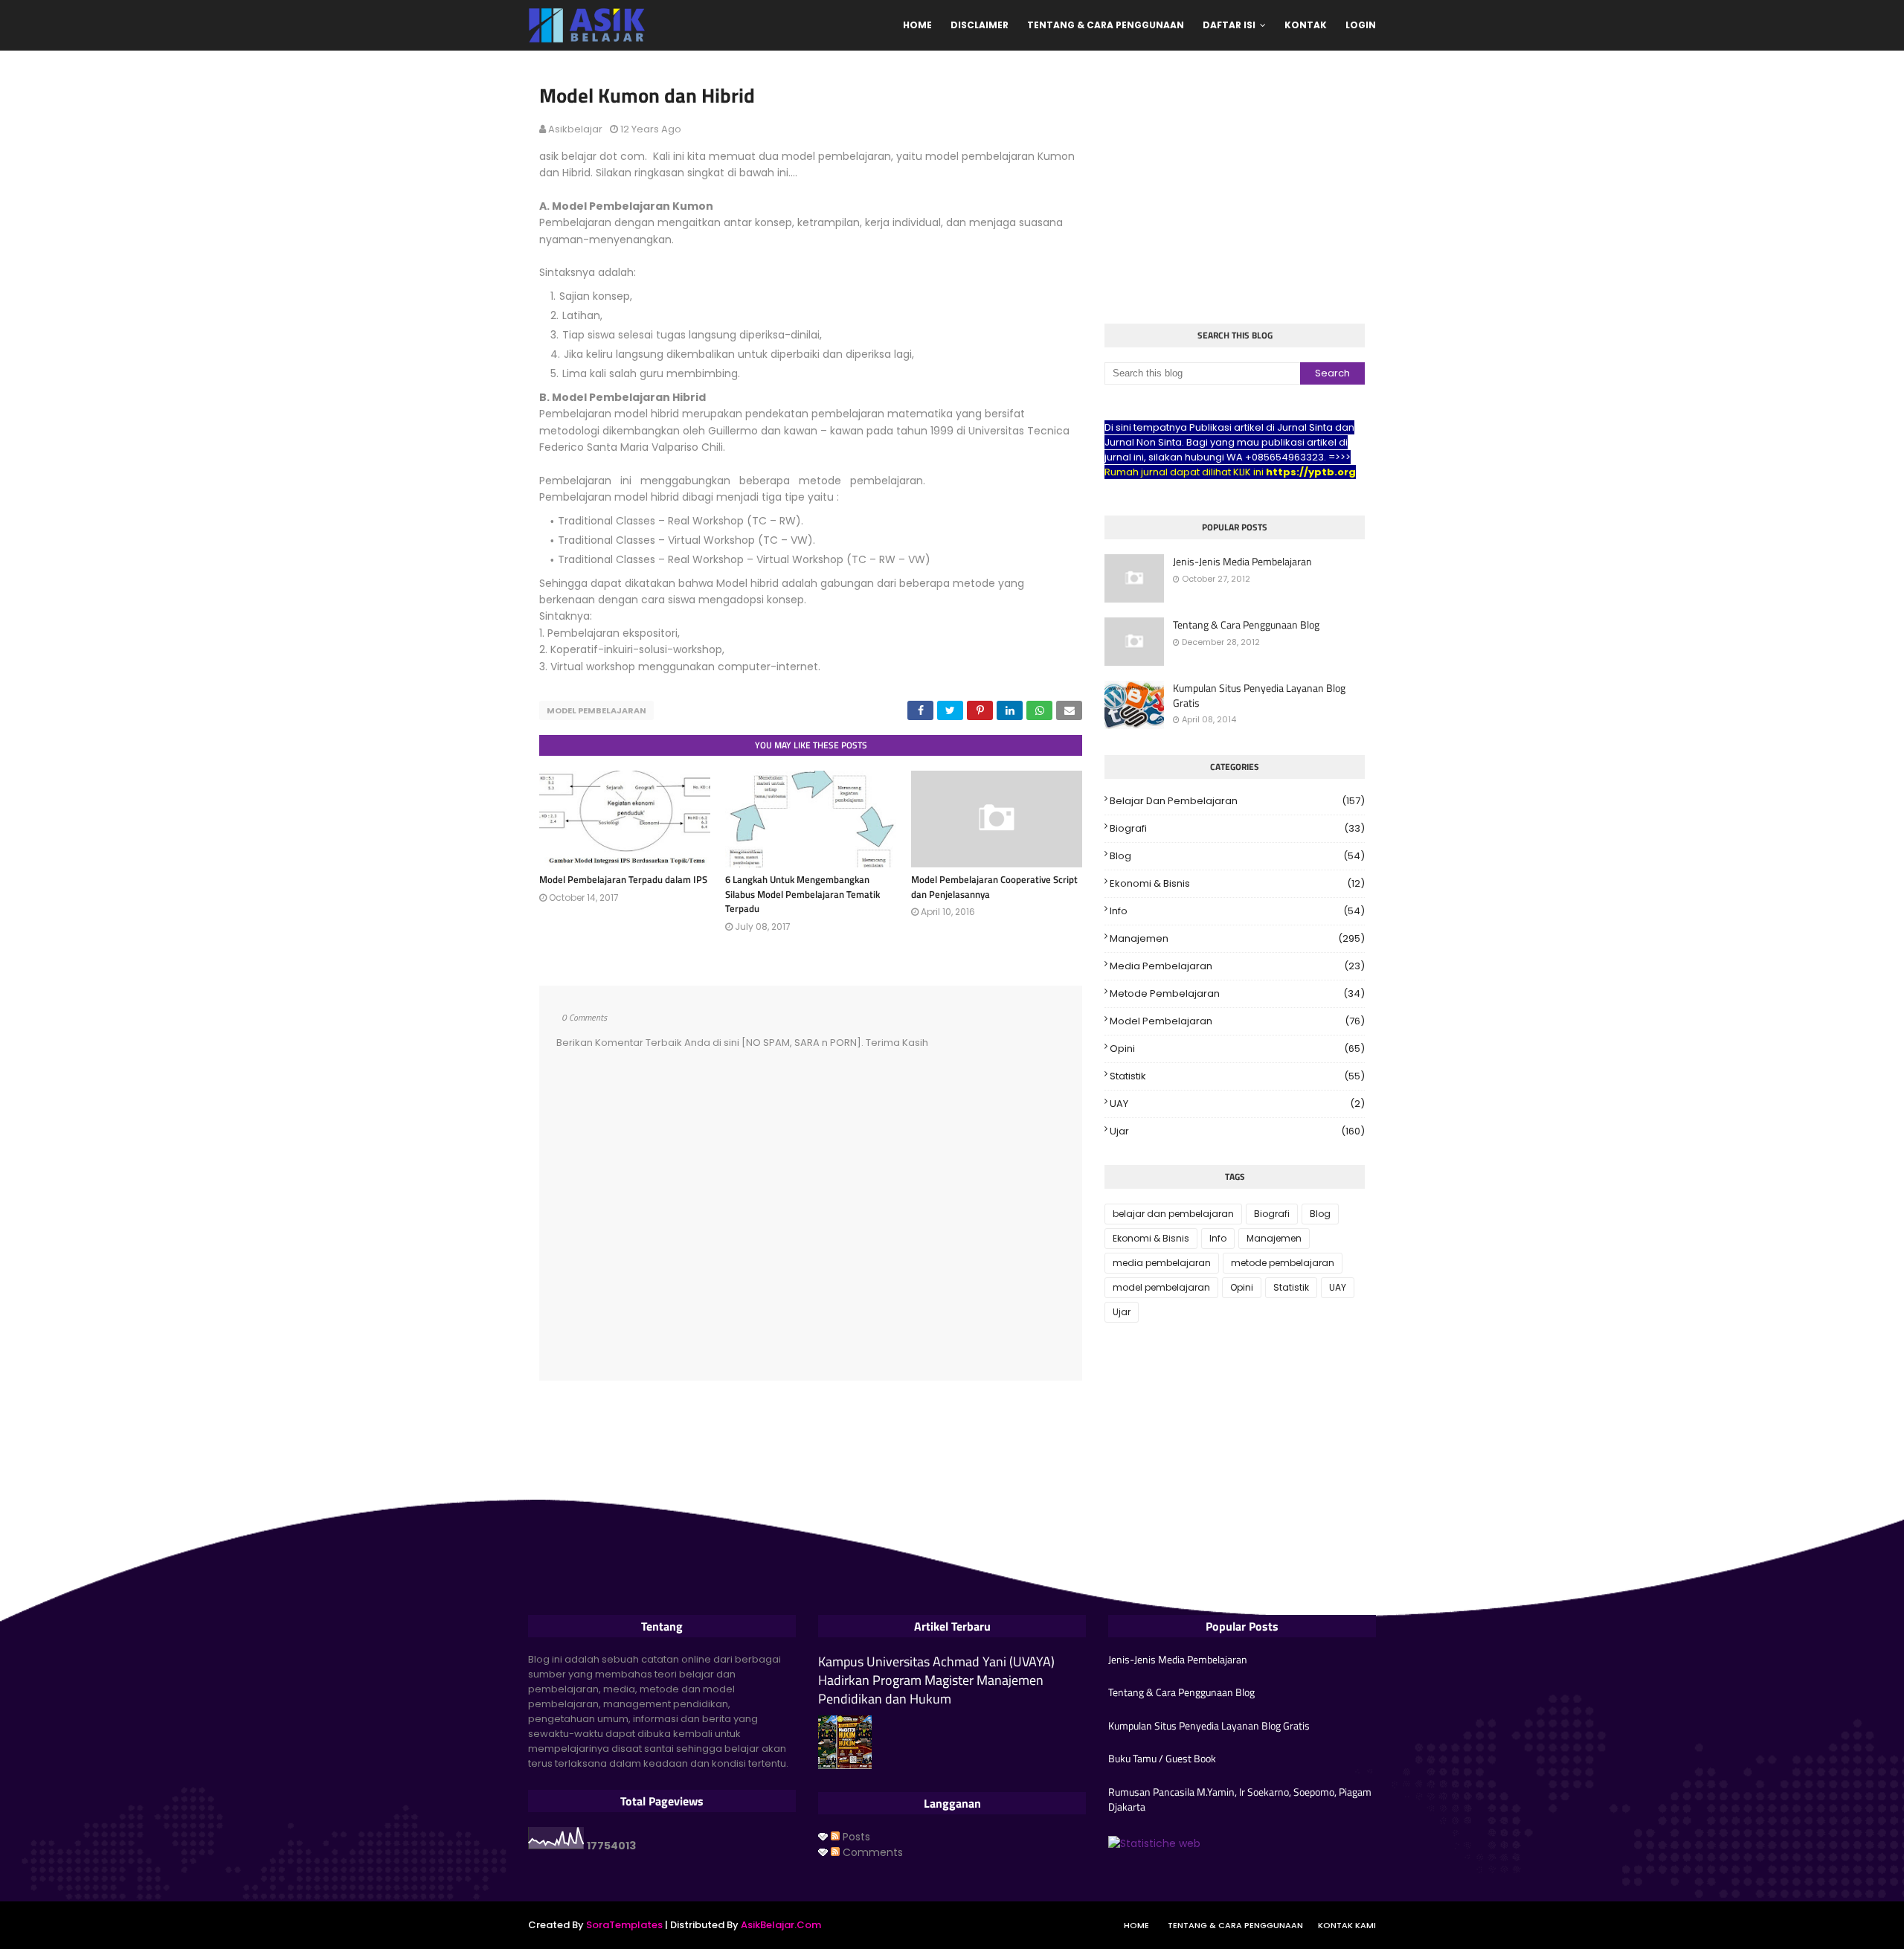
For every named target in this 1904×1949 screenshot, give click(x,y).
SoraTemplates (624, 1925)
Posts (855, 1837)
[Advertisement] (1235, 189)
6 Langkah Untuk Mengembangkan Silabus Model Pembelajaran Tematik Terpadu (803, 894)
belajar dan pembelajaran (1237, 801)
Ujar (1237, 1131)
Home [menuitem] (917, 25)
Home (1136, 1925)
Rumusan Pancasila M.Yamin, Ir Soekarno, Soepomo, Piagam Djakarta (1240, 1799)
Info (1237, 911)
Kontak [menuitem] (1306, 25)
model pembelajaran (596, 710)
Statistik (1237, 1076)
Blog (1237, 856)
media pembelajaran (1237, 966)
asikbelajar (575, 129)
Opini (1237, 1049)
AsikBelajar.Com (781, 1925)
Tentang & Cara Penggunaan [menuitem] (1106, 25)
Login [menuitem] (1361, 25)
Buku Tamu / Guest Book (1162, 1759)
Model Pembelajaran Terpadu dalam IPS (623, 879)
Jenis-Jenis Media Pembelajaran (1242, 562)
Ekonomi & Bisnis (1237, 883)
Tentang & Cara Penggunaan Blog (1246, 625)
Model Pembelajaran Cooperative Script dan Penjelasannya (994, 887)
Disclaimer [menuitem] (980, 25)
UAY (1237, 1104)
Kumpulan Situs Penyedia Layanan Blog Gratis (1259, 695)
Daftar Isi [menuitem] (1229, 25)
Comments (871, 1852)
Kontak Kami (1347, 1925)
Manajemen (1237, 938)
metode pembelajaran (1237, 993)
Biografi (1237, 828)
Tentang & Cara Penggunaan (1235, 1925)
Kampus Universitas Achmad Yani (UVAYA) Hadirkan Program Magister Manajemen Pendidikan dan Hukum (936, 1680)
